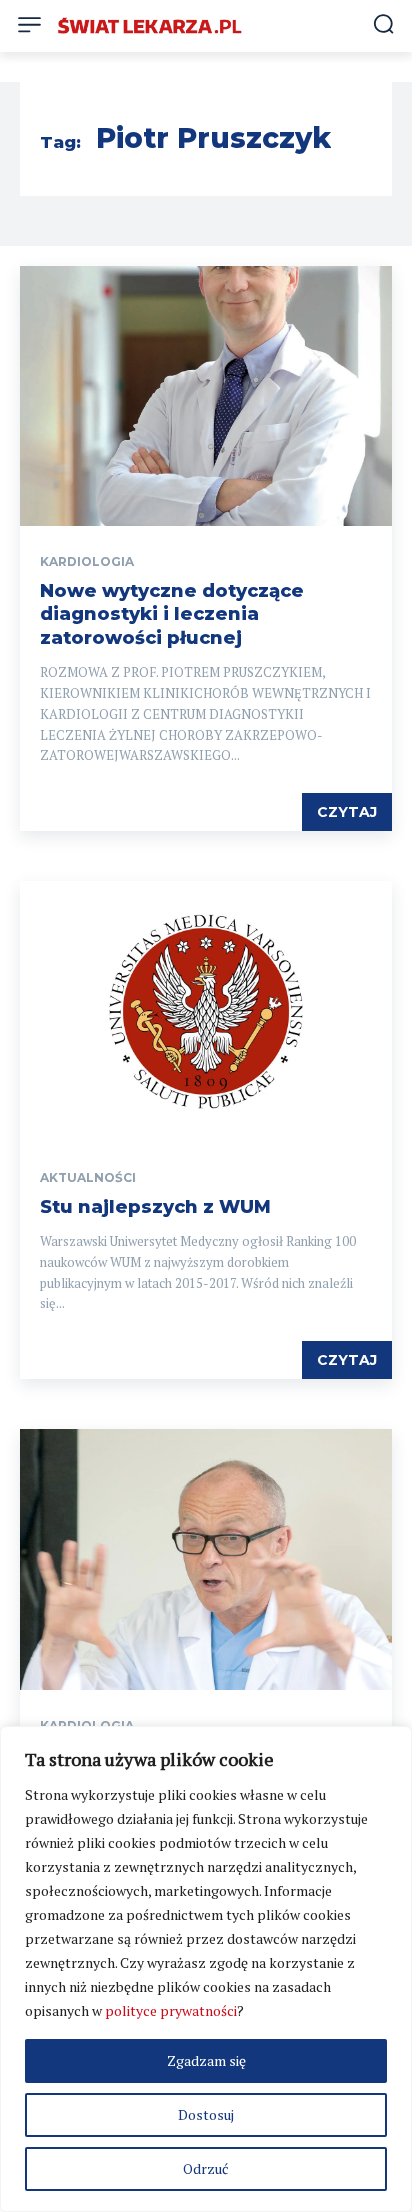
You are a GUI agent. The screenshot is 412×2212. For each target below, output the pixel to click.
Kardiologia (87, 562)
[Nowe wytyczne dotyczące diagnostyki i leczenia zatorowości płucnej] (206, 396)
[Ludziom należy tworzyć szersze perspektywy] (206, 1559)
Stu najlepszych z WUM (155, 1207)
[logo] (150, 26)
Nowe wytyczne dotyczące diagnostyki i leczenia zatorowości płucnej (172, 614)
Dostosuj (206, 2114)
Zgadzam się (206, 2060)
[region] (206, 1969)
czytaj (347, 812)
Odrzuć (206, 2168)
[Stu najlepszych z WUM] (206, 1011)
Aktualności (88, 1178)
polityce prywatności (171, 2010)
